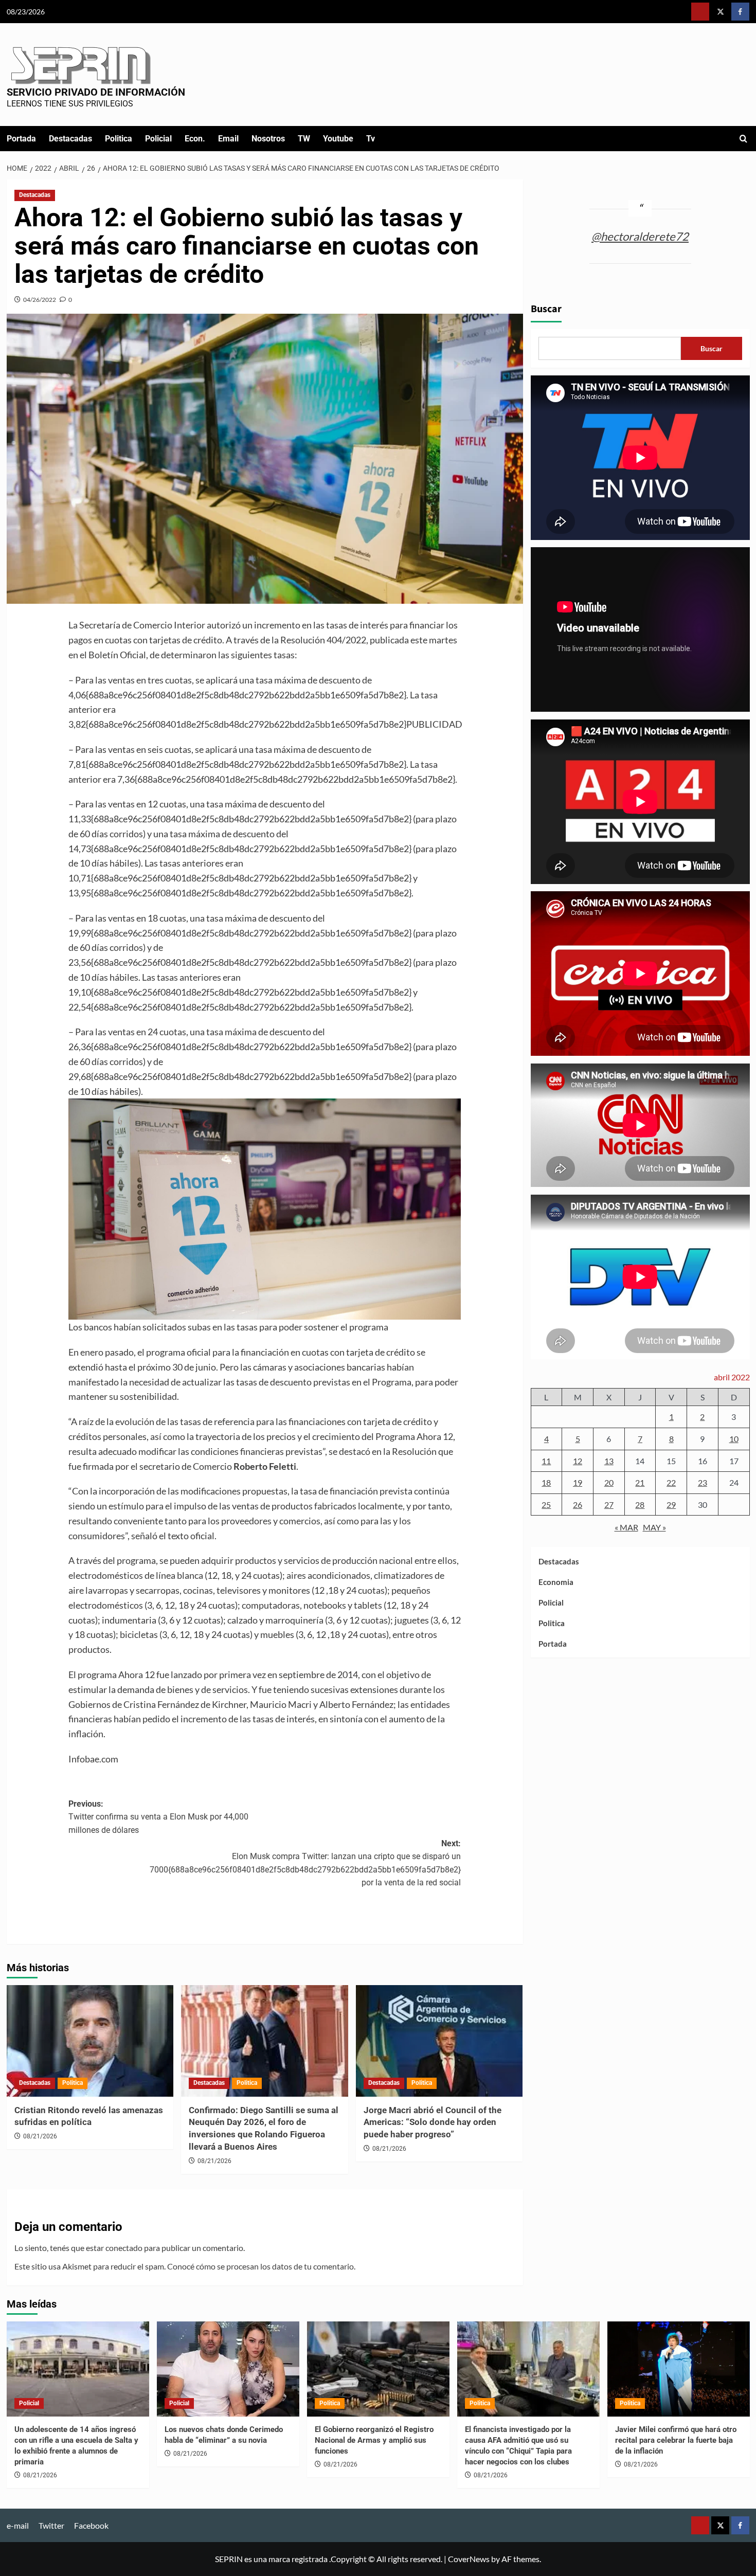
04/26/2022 (40, 300)
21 (640, 1482)
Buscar (546, 309)
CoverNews (469, 2559)
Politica (119, 139)
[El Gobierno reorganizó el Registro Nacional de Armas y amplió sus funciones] (378, 2369)
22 (671, 1482)
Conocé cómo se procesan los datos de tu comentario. (261, 2266)
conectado (124, 2248)
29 (671, 1505)
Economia (556, 1582)
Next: (305, 1863)
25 (546, 1505)
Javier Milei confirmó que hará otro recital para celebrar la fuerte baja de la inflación (676, 2440)
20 (609, 1482)
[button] (743, 139)
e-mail (18, 2525)
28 (640, 1505)
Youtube (338, 139)
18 (546, 1482)
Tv (371, 139)
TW (304, 139)
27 (609, 1505)
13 (609, 1460)
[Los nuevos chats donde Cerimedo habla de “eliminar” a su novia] (228, 2369)
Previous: (158, 1817)
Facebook (91, 2525)
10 (734, 1439)
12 (578, 1460)
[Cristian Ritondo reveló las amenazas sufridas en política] (90, 2041)
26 (578, 1505)
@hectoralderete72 (640, 236)
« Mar (626, 1527)
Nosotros (268, 139)
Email (228, 139)
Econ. (195, 139)
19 (578, 1482)
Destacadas (70, 139)
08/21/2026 (40, 2136)
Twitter (51, 2525)
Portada (21, 139)
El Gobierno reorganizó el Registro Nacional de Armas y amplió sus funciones (374, 2440)
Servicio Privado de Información (96, 92)
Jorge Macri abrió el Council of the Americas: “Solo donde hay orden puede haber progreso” (433, 2122)
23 (703, 1482)
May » (654, 1527)
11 (546, 1460)
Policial (158, 139)
